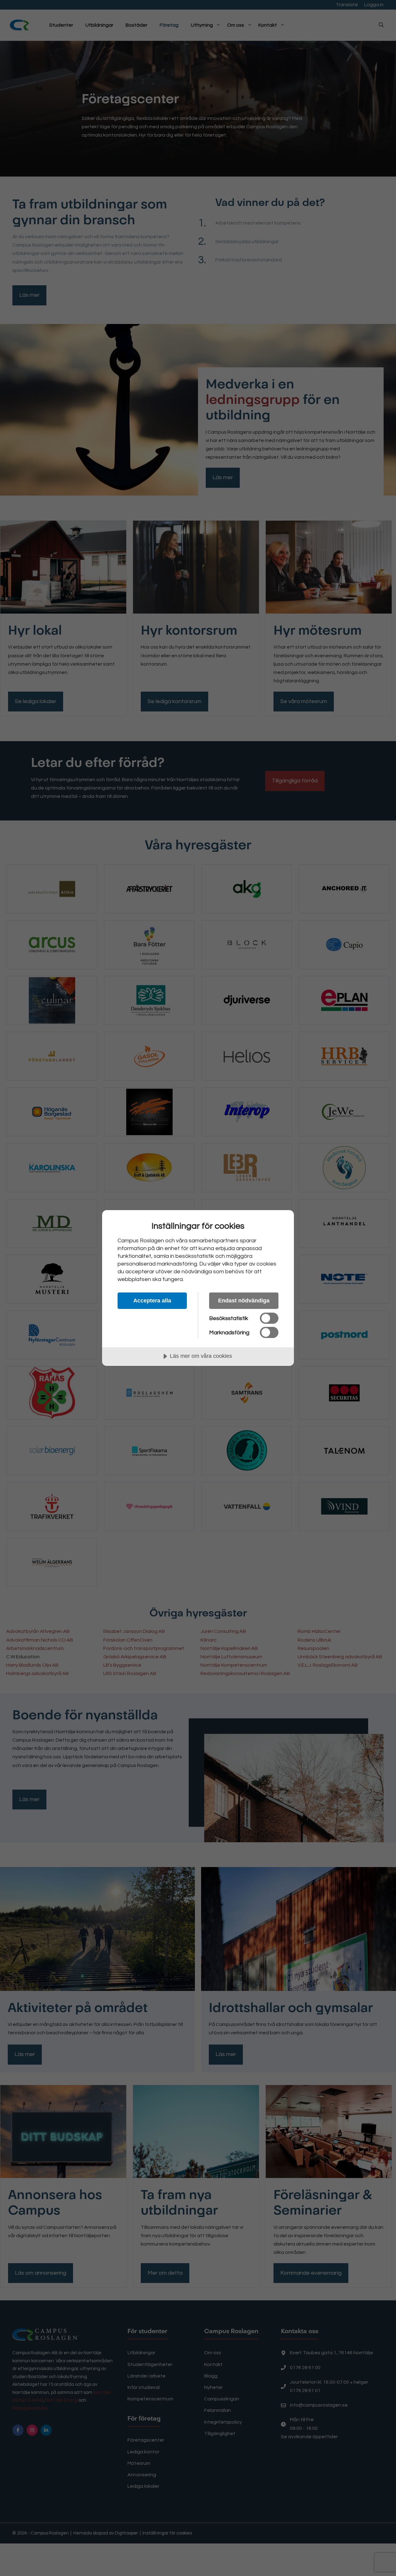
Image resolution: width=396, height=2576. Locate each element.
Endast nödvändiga (244, 1301)
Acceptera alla (152, 1301)
